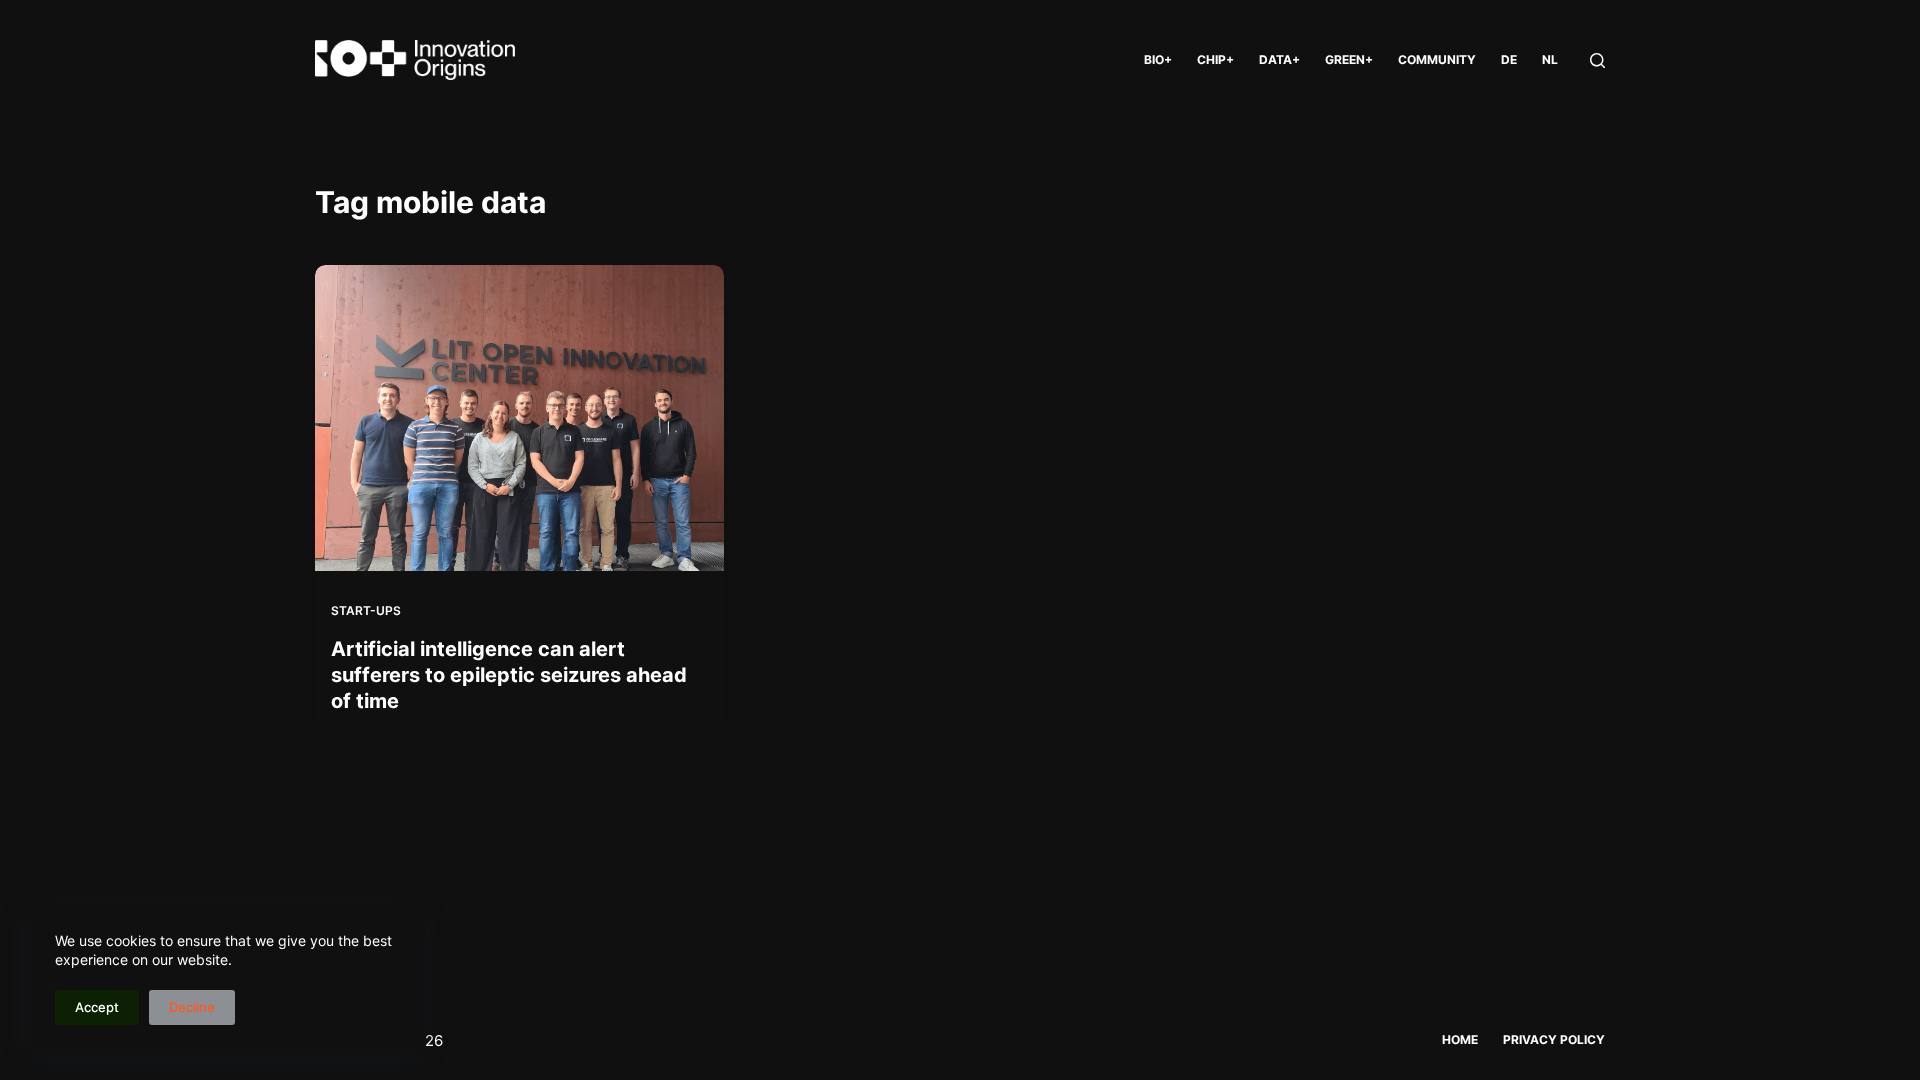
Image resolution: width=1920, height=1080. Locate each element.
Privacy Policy (1554, 1039)
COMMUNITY (1437, 59)
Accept (97, 1007)
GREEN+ (1349, 59)
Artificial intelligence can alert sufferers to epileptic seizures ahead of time (509, 675)
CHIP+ (1215, 59)
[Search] (1597, 60)
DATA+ (1279, 59)
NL (1550, 59)
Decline (192, 1007)
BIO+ (1158, 59)
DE (1509, 59)
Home (1460, 1039)
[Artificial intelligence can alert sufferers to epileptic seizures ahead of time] (519, 418)
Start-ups (366, 610)
